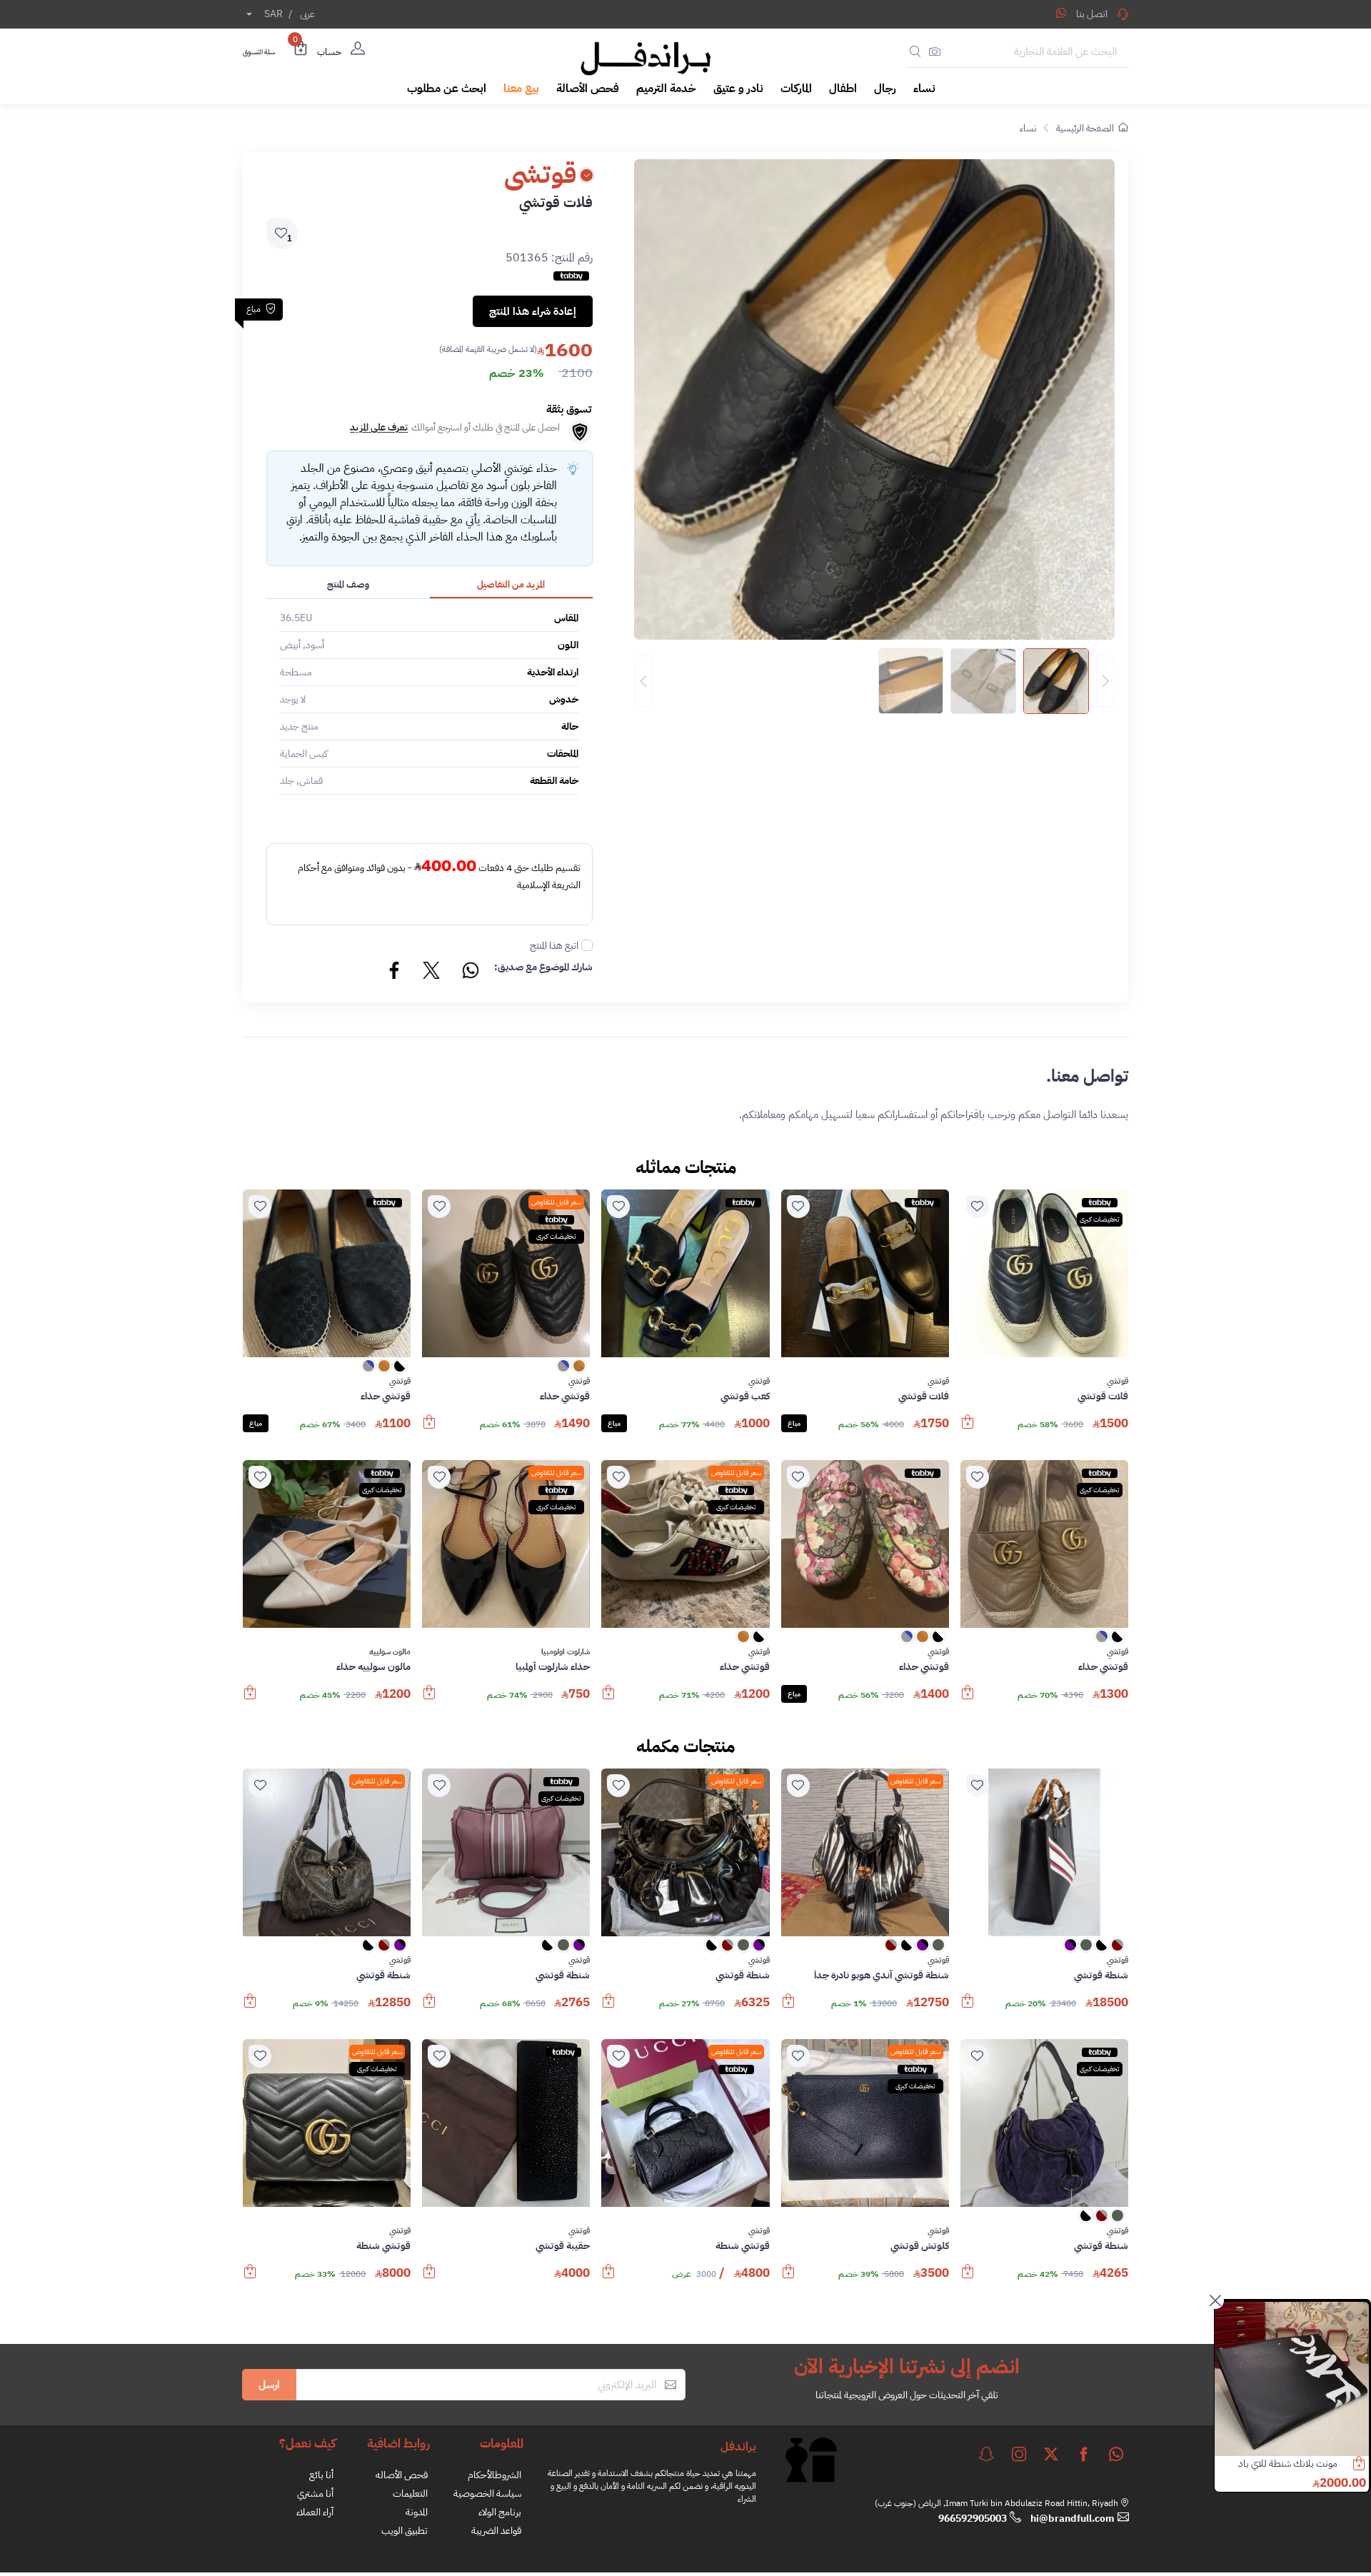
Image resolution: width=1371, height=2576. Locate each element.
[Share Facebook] (395, 972)
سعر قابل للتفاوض (556, 1202)
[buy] (968, 1429)
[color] (579, 1370)
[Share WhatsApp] (1061, 13)
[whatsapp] (1116, 2454)
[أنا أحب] (978, 1207)
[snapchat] (986, 2454)
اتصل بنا (1092, 14)
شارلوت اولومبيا (566, 1652)
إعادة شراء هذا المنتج (533, 311)
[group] (874, 681)
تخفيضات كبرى (1100, 1219)
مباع (794, 1423)
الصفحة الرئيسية (1085, 128)
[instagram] (1019, 2454)
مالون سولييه (390, 1652)
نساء (1028, 128)
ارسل (269, 2385)
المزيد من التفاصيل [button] (511, 584)
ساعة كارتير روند (1309, 2464)
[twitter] (1051, 2454)
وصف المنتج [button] (348, 584)
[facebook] (1084, 2454)
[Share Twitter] (432, 972)
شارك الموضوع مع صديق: (543, 967)
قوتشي (1118, 1382)
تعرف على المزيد (379, 427)
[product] (1292, 2379)
